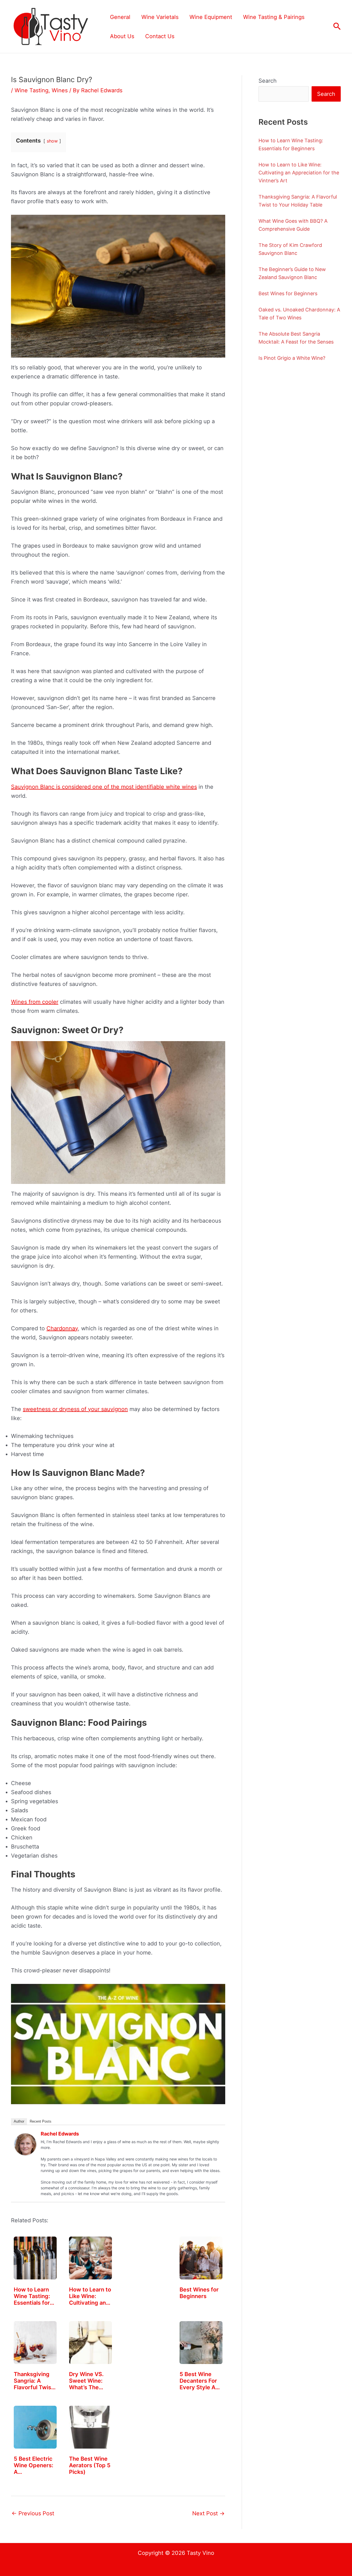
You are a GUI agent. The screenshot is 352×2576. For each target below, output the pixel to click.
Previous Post (33, 2513)
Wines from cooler (35, 1002)
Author (19, 2121)
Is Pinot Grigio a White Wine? (292, 358)
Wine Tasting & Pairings (274, 17)
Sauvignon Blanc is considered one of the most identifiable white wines (104, 787)
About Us (122, 36)
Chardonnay (62, 1328)
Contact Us (160, 36)
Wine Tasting (31, 90)
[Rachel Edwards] (25, 2144)
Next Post (208, 2513)
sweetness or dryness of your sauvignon (75, 1409)
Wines (60, 90)
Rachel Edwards (60, 2134)
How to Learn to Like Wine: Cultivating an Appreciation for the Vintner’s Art (299, 173)
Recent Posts (41, 2121)
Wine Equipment (211, 17)
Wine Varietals (160, 17)
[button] (337, 27)
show (52, 141)
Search (268, 81)
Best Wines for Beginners (288, 293)
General (120, 17)
